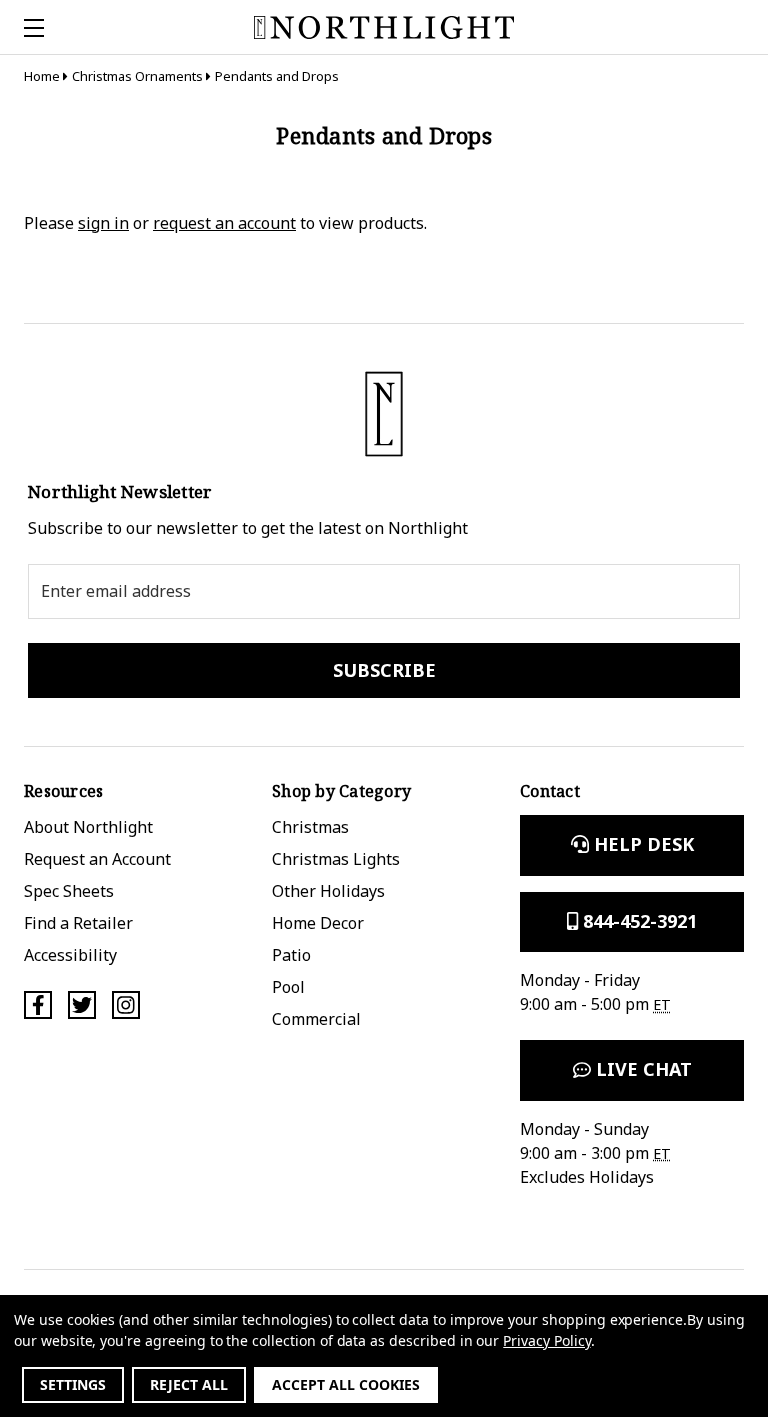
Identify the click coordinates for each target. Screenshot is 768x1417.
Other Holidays (328, 891)
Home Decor (318, 923)
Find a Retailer (78, 923)
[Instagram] (126, 1005)
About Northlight (88, 827)
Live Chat (641, 1069)
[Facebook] (38, 1005)
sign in (103, 223)
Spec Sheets (69, 891)
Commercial (316, 1019)
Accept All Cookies (346, 1384)
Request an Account (97, 859)
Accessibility (70, 955)
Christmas (310, 827)
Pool (288, 987)
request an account (224, 223)
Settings (73, 1384)
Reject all (189, 1384)
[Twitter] (82, 1005)
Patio (291, 955)
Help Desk (641, 844)
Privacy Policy (546, 1340)
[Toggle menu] (27, 27)
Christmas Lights (336, 859)
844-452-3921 (637, 921)
